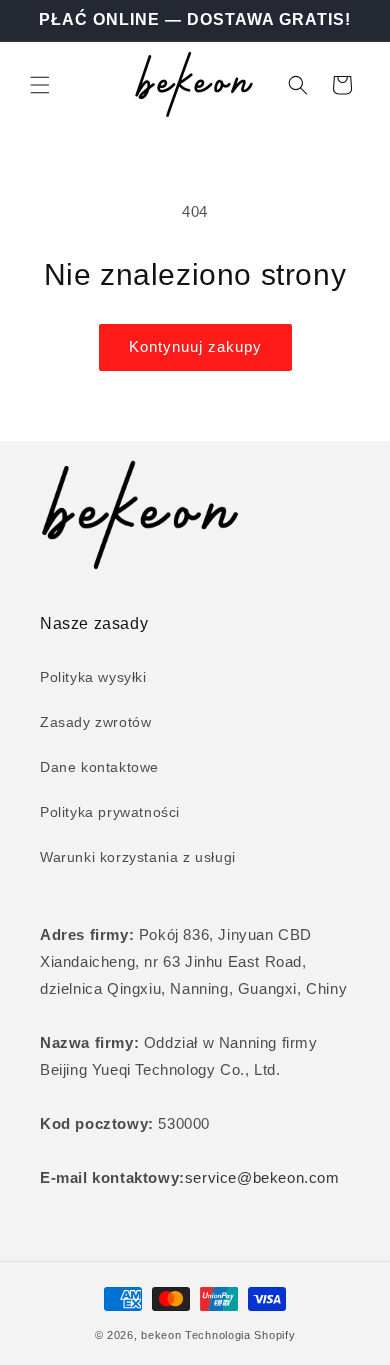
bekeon (161, 1335)
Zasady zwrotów (95, 722)
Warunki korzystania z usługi (138, 857)
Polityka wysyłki (93, 677)
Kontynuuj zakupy (195, 346)
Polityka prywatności (110, 812)
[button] (40, 85)
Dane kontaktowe (99, 767)
